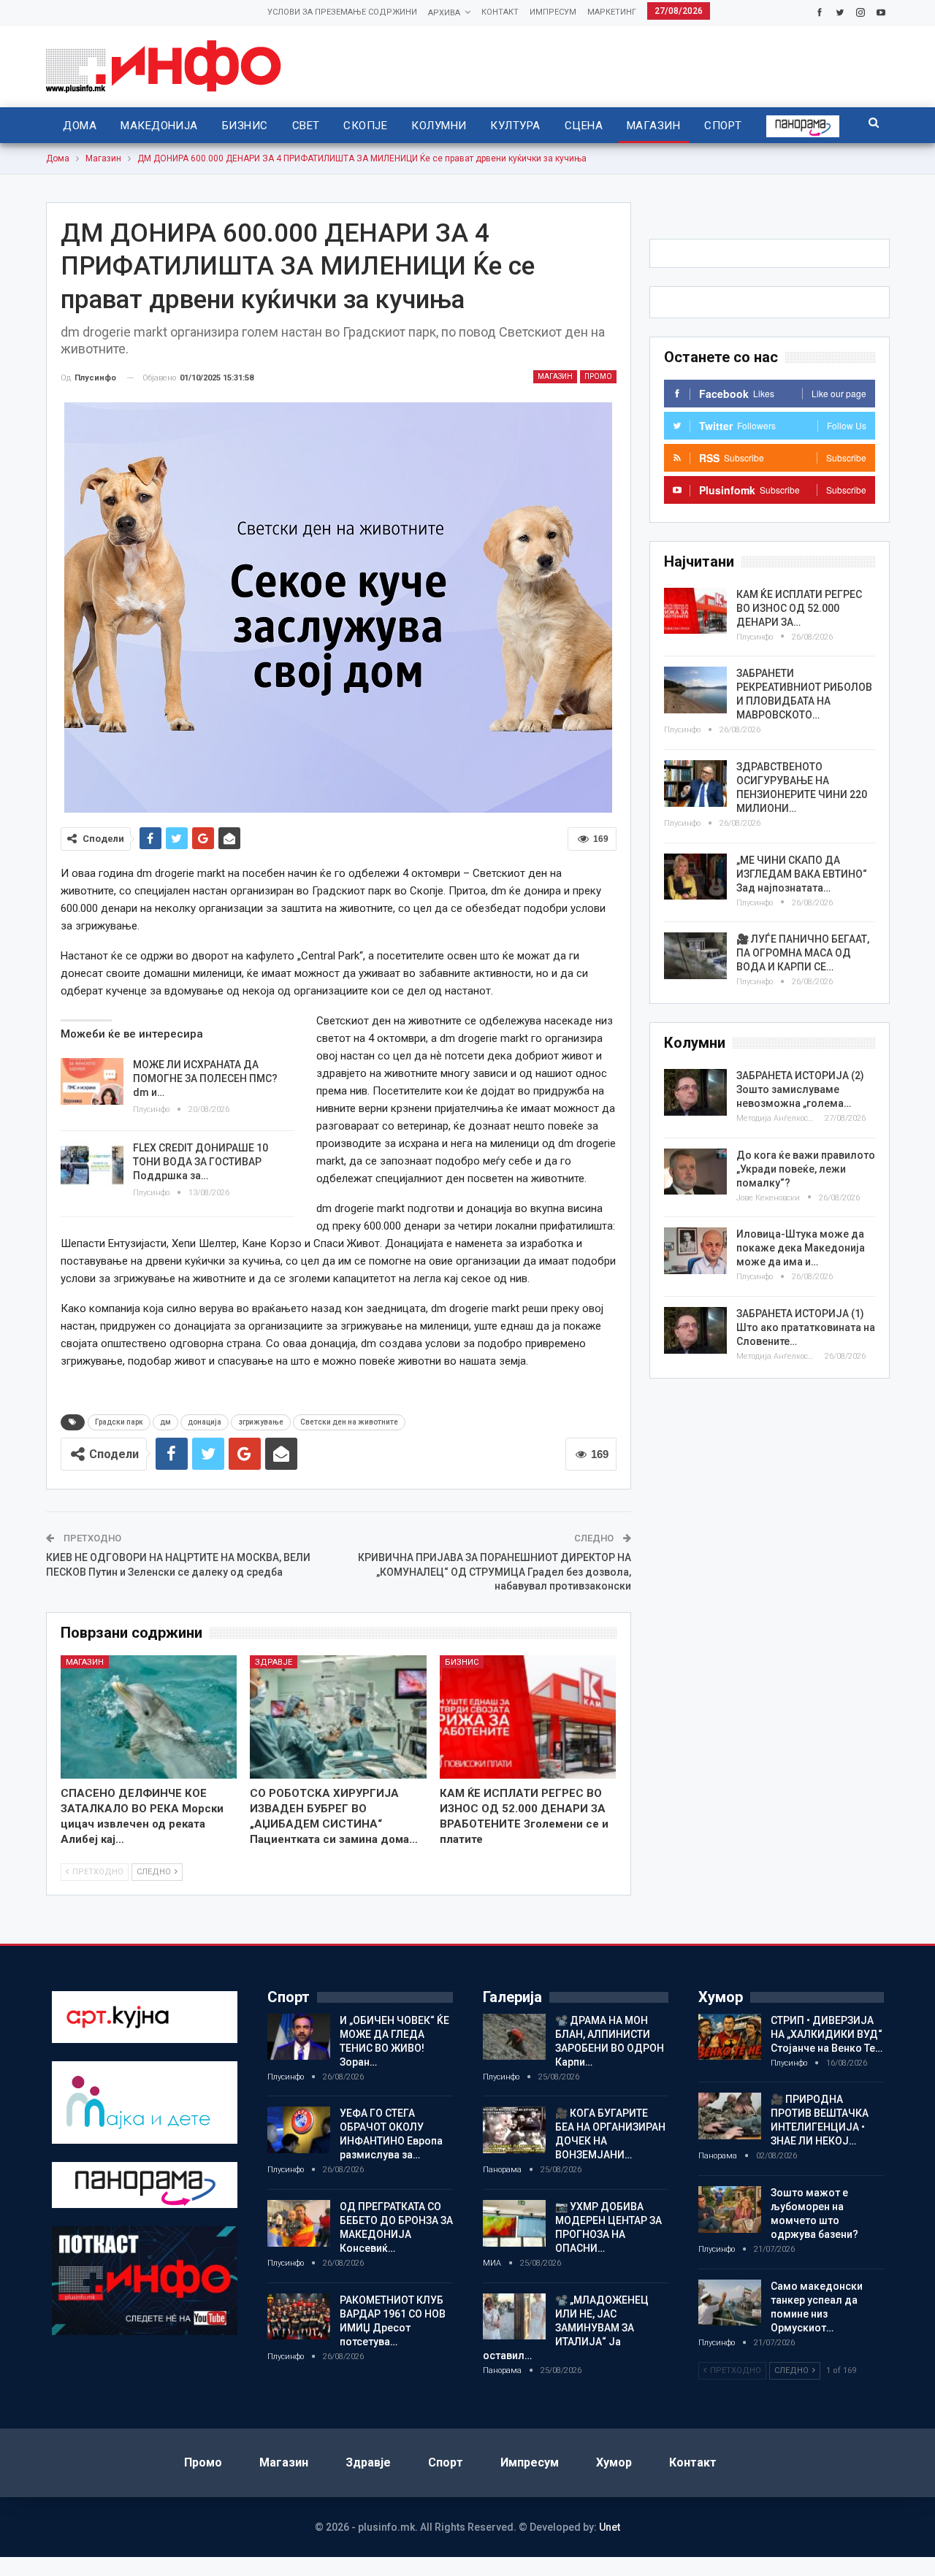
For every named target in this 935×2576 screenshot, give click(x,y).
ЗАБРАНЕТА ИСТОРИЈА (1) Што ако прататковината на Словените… (806, 1327)
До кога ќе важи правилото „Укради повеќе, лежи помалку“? (806, 1169)
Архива (444, 13)
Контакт (500, 12)
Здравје (274, 1662)
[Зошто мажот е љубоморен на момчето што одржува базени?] (730, 2209)
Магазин (653, 126)
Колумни (439, 126)
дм (165, 1422)
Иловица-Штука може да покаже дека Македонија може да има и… (801, 1248)
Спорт (723, 126)
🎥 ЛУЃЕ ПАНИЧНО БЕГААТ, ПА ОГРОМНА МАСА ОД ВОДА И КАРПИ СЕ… (803, 953)
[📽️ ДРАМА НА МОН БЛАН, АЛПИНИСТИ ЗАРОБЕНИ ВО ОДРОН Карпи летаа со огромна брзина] (514, 2037)
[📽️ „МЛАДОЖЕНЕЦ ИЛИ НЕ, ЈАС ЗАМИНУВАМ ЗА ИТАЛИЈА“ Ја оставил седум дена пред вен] (514, 2317)
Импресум (553, 12)
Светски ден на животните (349, 1422)
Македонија (159, 126)
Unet (610, 2527)
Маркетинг (612, 12)
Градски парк (119, 1422)
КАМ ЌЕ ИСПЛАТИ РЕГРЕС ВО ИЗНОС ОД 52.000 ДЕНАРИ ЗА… (799, 608)
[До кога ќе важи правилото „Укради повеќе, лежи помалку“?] (695, 1172)
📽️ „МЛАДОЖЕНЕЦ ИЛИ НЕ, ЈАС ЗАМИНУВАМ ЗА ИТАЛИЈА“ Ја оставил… (566, 2328)
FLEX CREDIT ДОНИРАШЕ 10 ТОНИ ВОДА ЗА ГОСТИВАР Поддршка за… (201, 1162)
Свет (306, 126)
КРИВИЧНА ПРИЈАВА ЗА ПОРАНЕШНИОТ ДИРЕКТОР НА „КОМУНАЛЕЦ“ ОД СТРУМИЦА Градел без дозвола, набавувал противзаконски (495, 1572)
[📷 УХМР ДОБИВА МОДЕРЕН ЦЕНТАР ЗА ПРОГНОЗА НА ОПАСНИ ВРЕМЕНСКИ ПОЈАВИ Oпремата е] (514, 2223)
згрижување (261, 1422)
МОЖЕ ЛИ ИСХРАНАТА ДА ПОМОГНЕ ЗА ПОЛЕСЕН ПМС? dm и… (205, 1078)
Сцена (584, 126)
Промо (598, 376)
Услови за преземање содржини (342, 12)
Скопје (365, 126)
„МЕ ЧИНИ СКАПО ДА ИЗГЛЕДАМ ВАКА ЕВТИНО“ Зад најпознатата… (802, 874)
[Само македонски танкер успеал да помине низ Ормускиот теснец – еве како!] (730, 2303)
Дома (80, 126)
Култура (515, 126)
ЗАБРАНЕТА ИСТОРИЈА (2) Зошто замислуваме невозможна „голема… (800, 1089)
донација (205, 1422)
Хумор (614, 2462)
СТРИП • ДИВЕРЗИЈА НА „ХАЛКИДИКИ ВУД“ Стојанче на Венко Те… (827, 2034)
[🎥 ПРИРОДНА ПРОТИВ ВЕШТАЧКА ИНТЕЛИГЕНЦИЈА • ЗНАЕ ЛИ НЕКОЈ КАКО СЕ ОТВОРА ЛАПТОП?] (730, 2116)
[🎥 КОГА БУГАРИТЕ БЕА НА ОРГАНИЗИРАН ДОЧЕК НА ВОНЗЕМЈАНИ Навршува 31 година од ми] (514, 2130)
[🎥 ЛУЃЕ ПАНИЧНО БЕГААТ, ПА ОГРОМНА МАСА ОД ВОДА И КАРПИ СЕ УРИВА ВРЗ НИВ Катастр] (695, 956)
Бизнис (245, 126)
